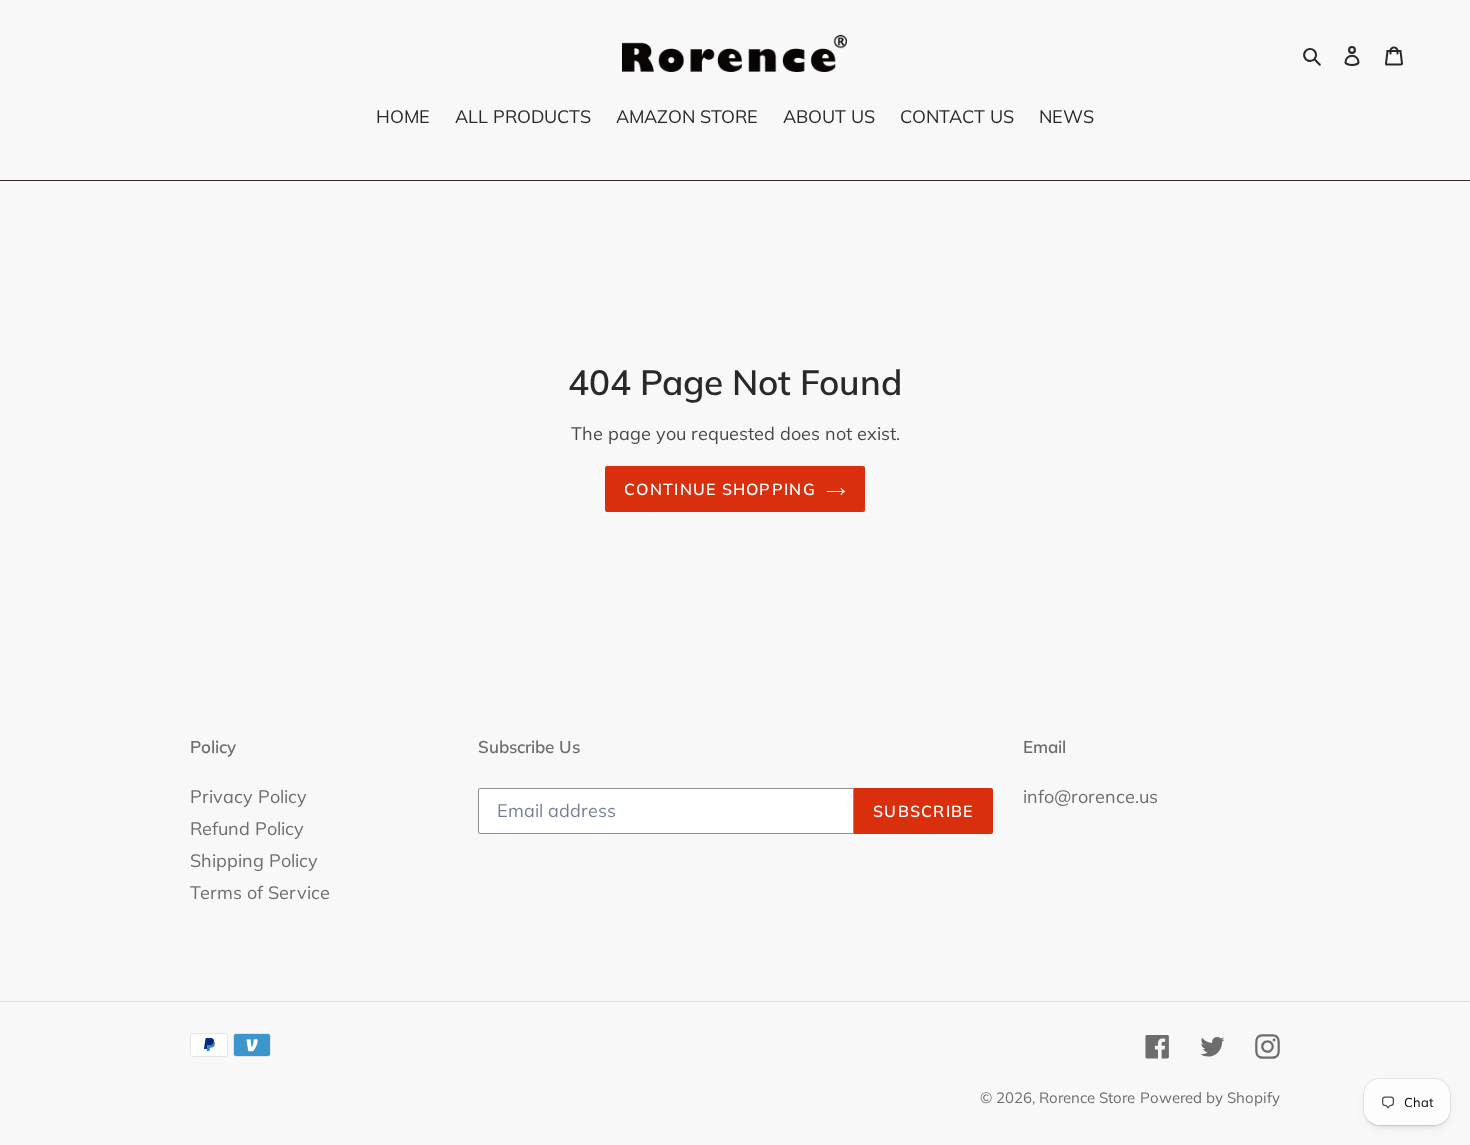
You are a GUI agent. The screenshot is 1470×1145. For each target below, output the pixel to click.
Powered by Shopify (1210, 1097)
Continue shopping (720, 489)
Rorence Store (1087, 1097)
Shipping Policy (254, 860)
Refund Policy (247, 828)
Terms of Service (260, 892)
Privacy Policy (248, 796)
